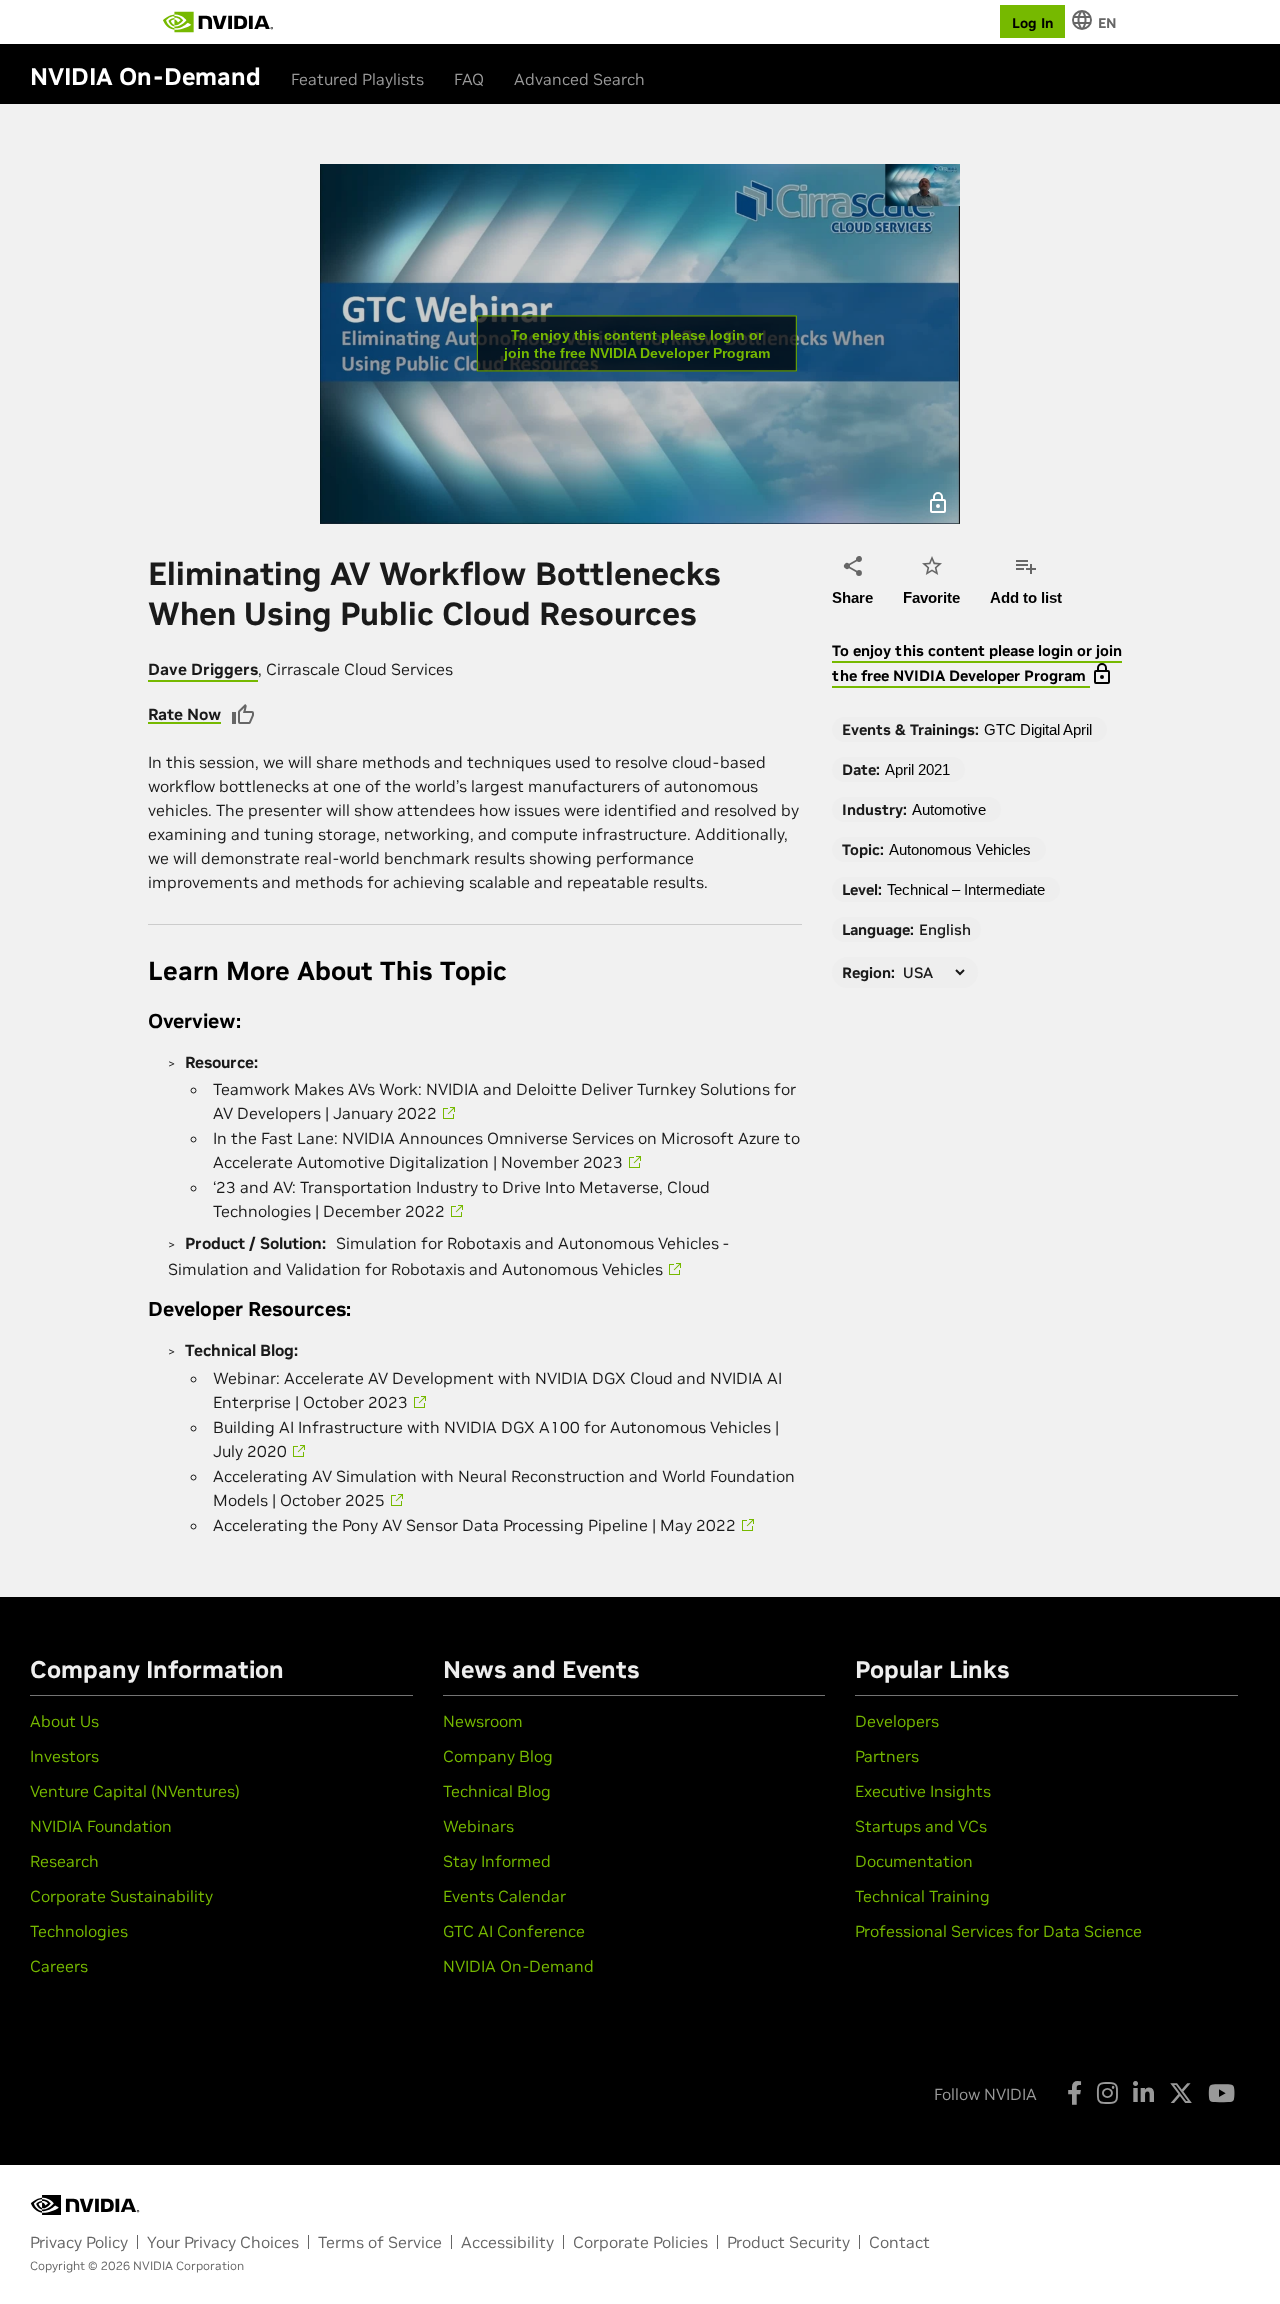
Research (64, 1861)
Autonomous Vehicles (960, 849)
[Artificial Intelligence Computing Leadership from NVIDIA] (218, 22)
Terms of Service (380, 2242)
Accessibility (507, 2242)
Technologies (79, 1931)
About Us (64, 1721)
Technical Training (922, 1896)
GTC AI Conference (514, 1931)
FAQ (469, 79)
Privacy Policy (79, 2242)
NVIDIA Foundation (101, 1826)
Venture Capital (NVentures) (135, 1791)
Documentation (914, 1861)
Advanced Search (579, 79)
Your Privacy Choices (223, 2242)
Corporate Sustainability (121, 1896)
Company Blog (498, 1756)
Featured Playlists (357, 79)
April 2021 (917, 769)
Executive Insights (923, 1791)
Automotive (949, 809)
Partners (887, 1756)
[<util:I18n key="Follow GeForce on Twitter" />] (1181, 2093)
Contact (899, 2242)
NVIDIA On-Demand (518, 1966)
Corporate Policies (640, 2242)
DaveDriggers (203, 669)
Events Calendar (504, 1896)
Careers (59, 1966)
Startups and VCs (921, 1826)
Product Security (788, 2242)
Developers (897, 1721)
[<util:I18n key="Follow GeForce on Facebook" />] (1074, 2093)
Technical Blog (497, 1791)
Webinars (478, 1826)
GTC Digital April (1038, 729)
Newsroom (483, 1721)
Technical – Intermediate (966, 889)
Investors (64, 1756)
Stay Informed (497, 1861)
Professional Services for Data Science (998, 1931)
